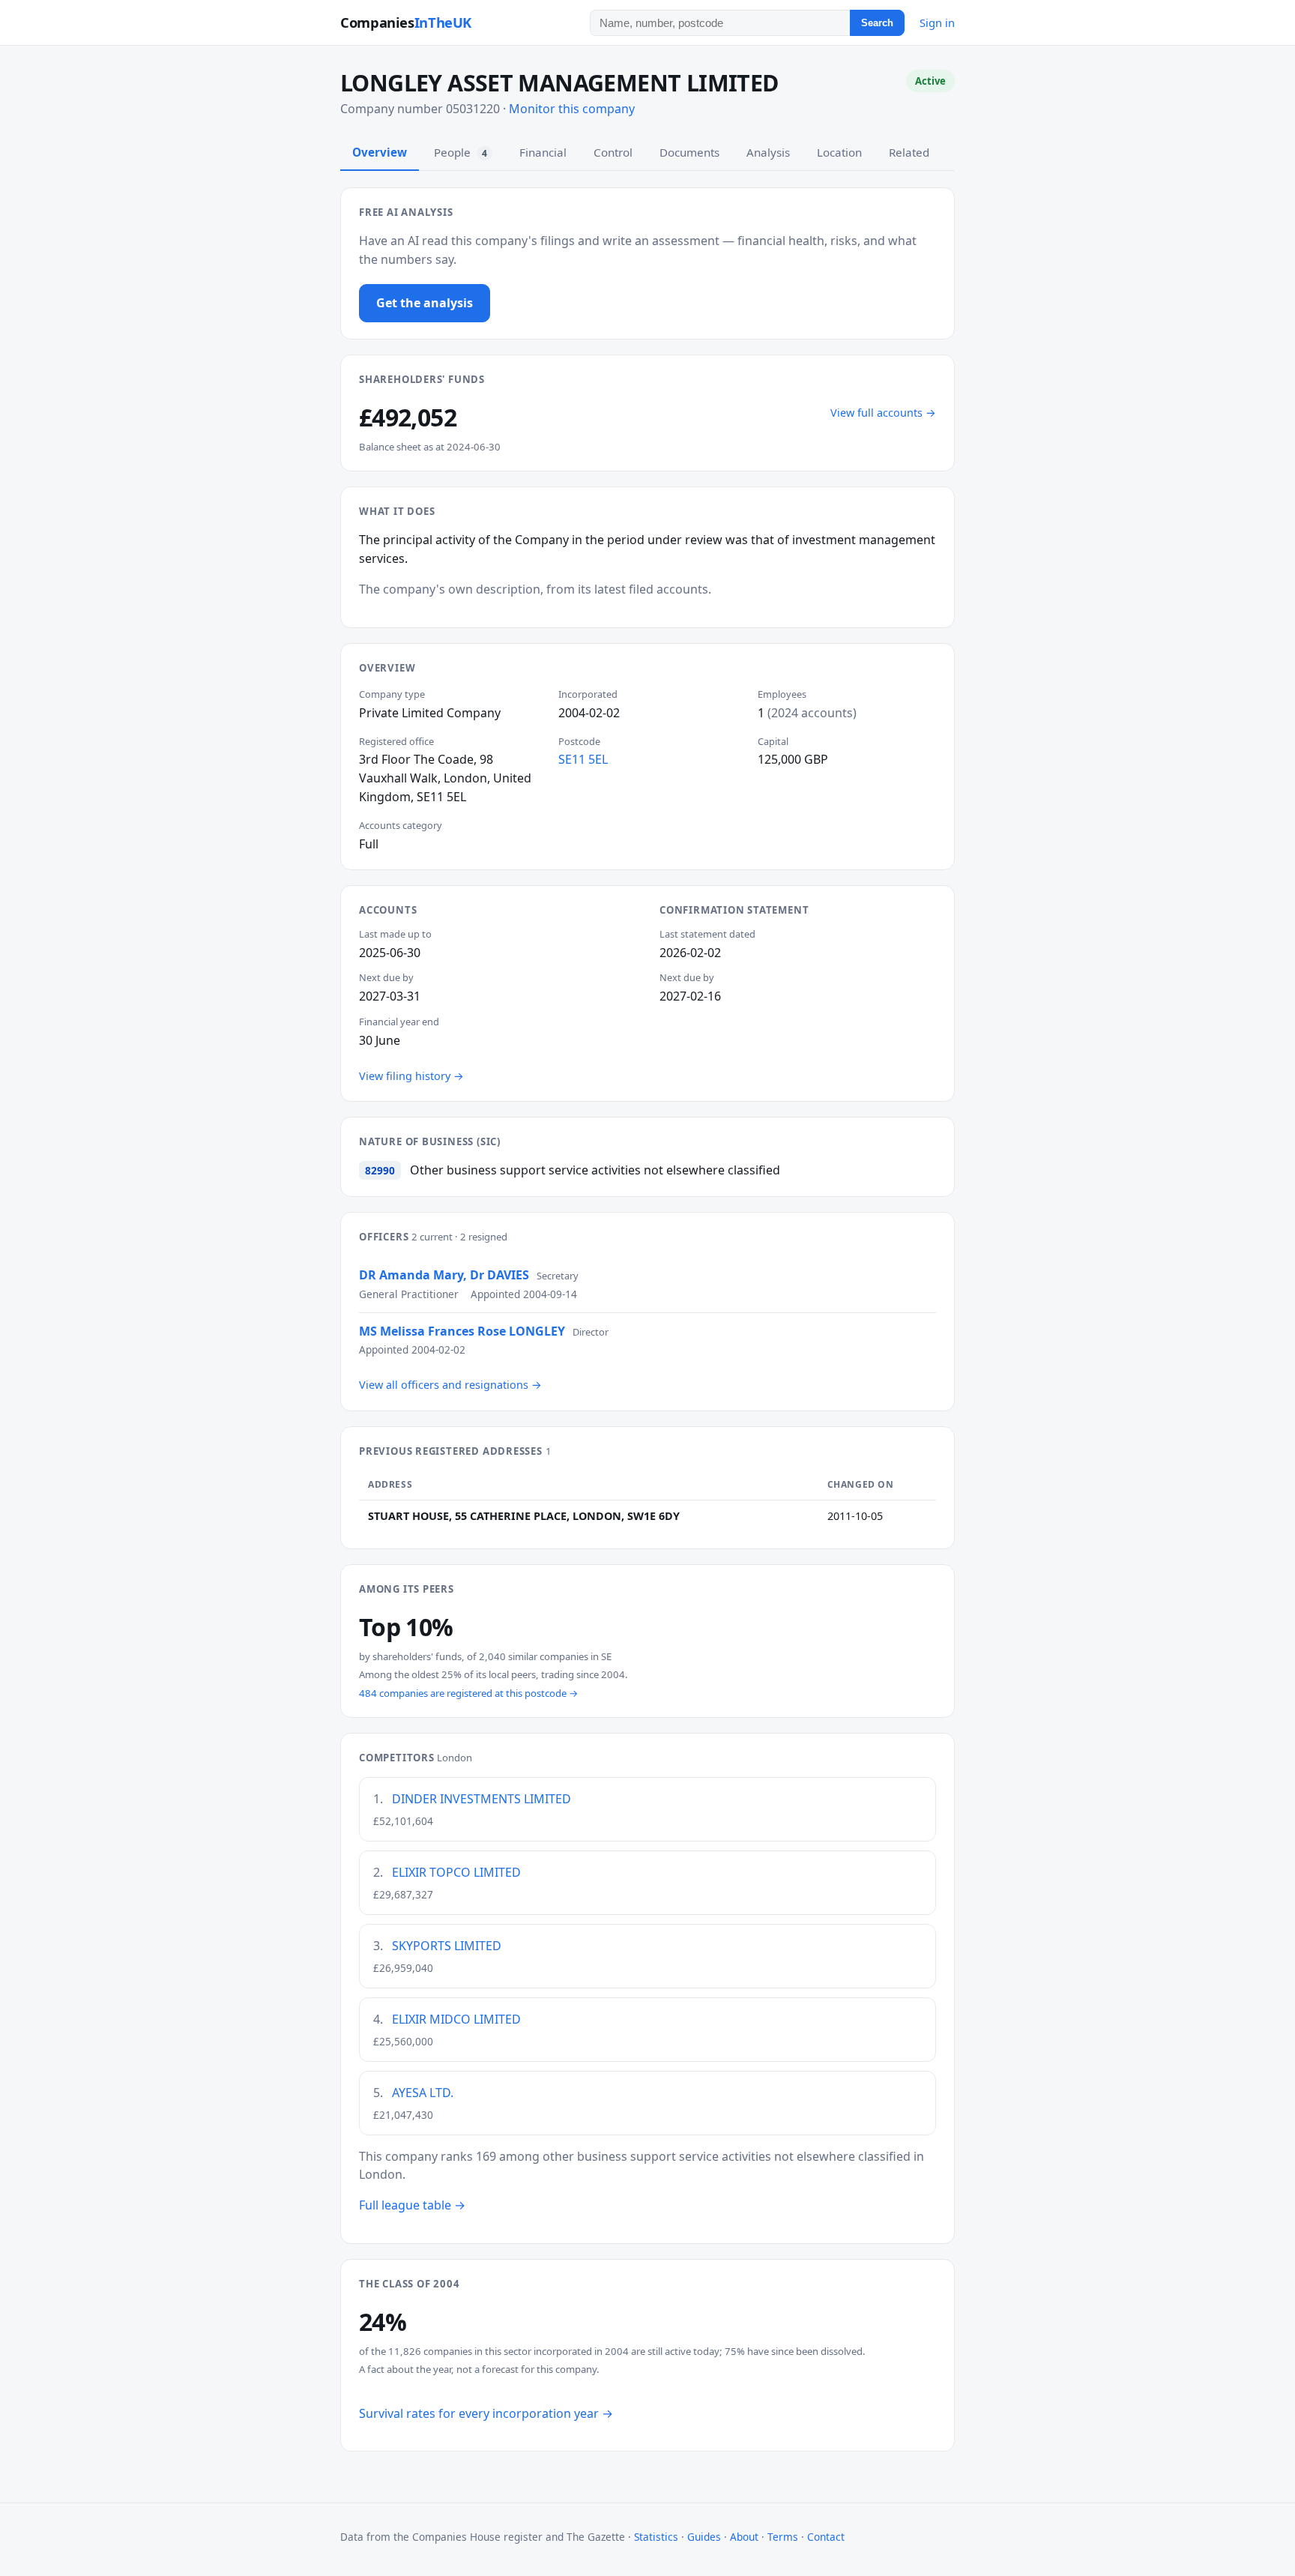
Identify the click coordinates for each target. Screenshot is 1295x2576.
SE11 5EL (583, 759)
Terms (783, 2537)
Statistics (656, 2537)
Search (877, 23)
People (461, 152)
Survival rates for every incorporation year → (486, 2413)
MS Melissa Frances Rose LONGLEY (462, 1331)
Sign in (937, 22)
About (744, 2537)
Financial (543, 152)
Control (613, 152)
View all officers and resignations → (450, 1385)
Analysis (768, 152)
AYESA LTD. (423, 2093)
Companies (406, 22)
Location (839, 152)
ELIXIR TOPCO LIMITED (456, 1872)
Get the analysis (425, 303)
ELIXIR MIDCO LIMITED (456, 2019)
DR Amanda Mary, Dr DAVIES (444, 1275)
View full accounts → (883, 413)
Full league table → (412, 2205)
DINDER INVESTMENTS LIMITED (482, 1799)
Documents (689, 152)
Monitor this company (572, 109)
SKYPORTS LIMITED (447, 1946)
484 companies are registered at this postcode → (469, 1693)
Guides (704, 2537)
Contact (826, 2537)
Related (909, 152)
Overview (380, 152)
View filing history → (411, 1076)
